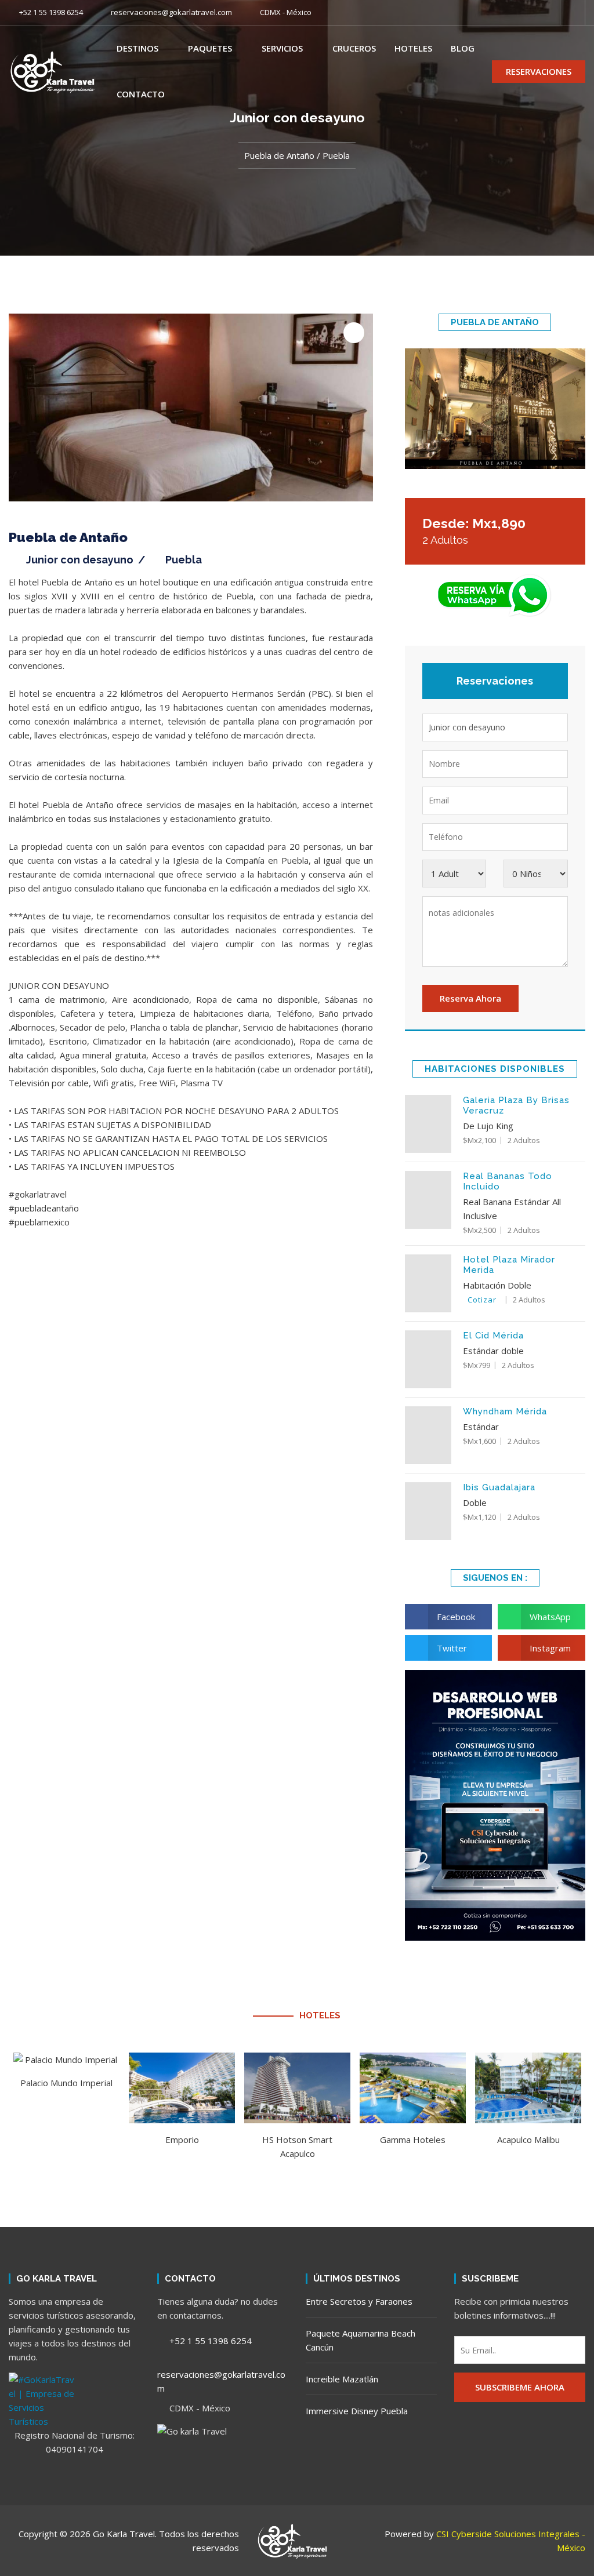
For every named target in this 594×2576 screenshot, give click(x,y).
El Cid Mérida (493, 1336)
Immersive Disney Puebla (357, 2411)
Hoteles (413, 48)
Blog (463, 48)
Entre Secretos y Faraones (359, 2301)
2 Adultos (524, 1140)
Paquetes (210, 48)
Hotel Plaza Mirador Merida (509, 1265)
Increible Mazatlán (342, 2379)
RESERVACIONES (539, 71)
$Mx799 (477, 1365)
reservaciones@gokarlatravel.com (171, 12)
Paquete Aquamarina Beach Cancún (361, 2340)
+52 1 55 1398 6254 (50, 12)
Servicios (282, 48)
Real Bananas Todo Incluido (508, 1181)
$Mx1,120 (479, 1517)
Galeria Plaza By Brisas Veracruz (516, 1105)
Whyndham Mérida (505, 1411)
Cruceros (354, 48)
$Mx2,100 (479, 1140)
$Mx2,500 (479, 1230)
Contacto (141, 94)
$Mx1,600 (479, 1441)
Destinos (137, 48)
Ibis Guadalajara (499, 1487)
